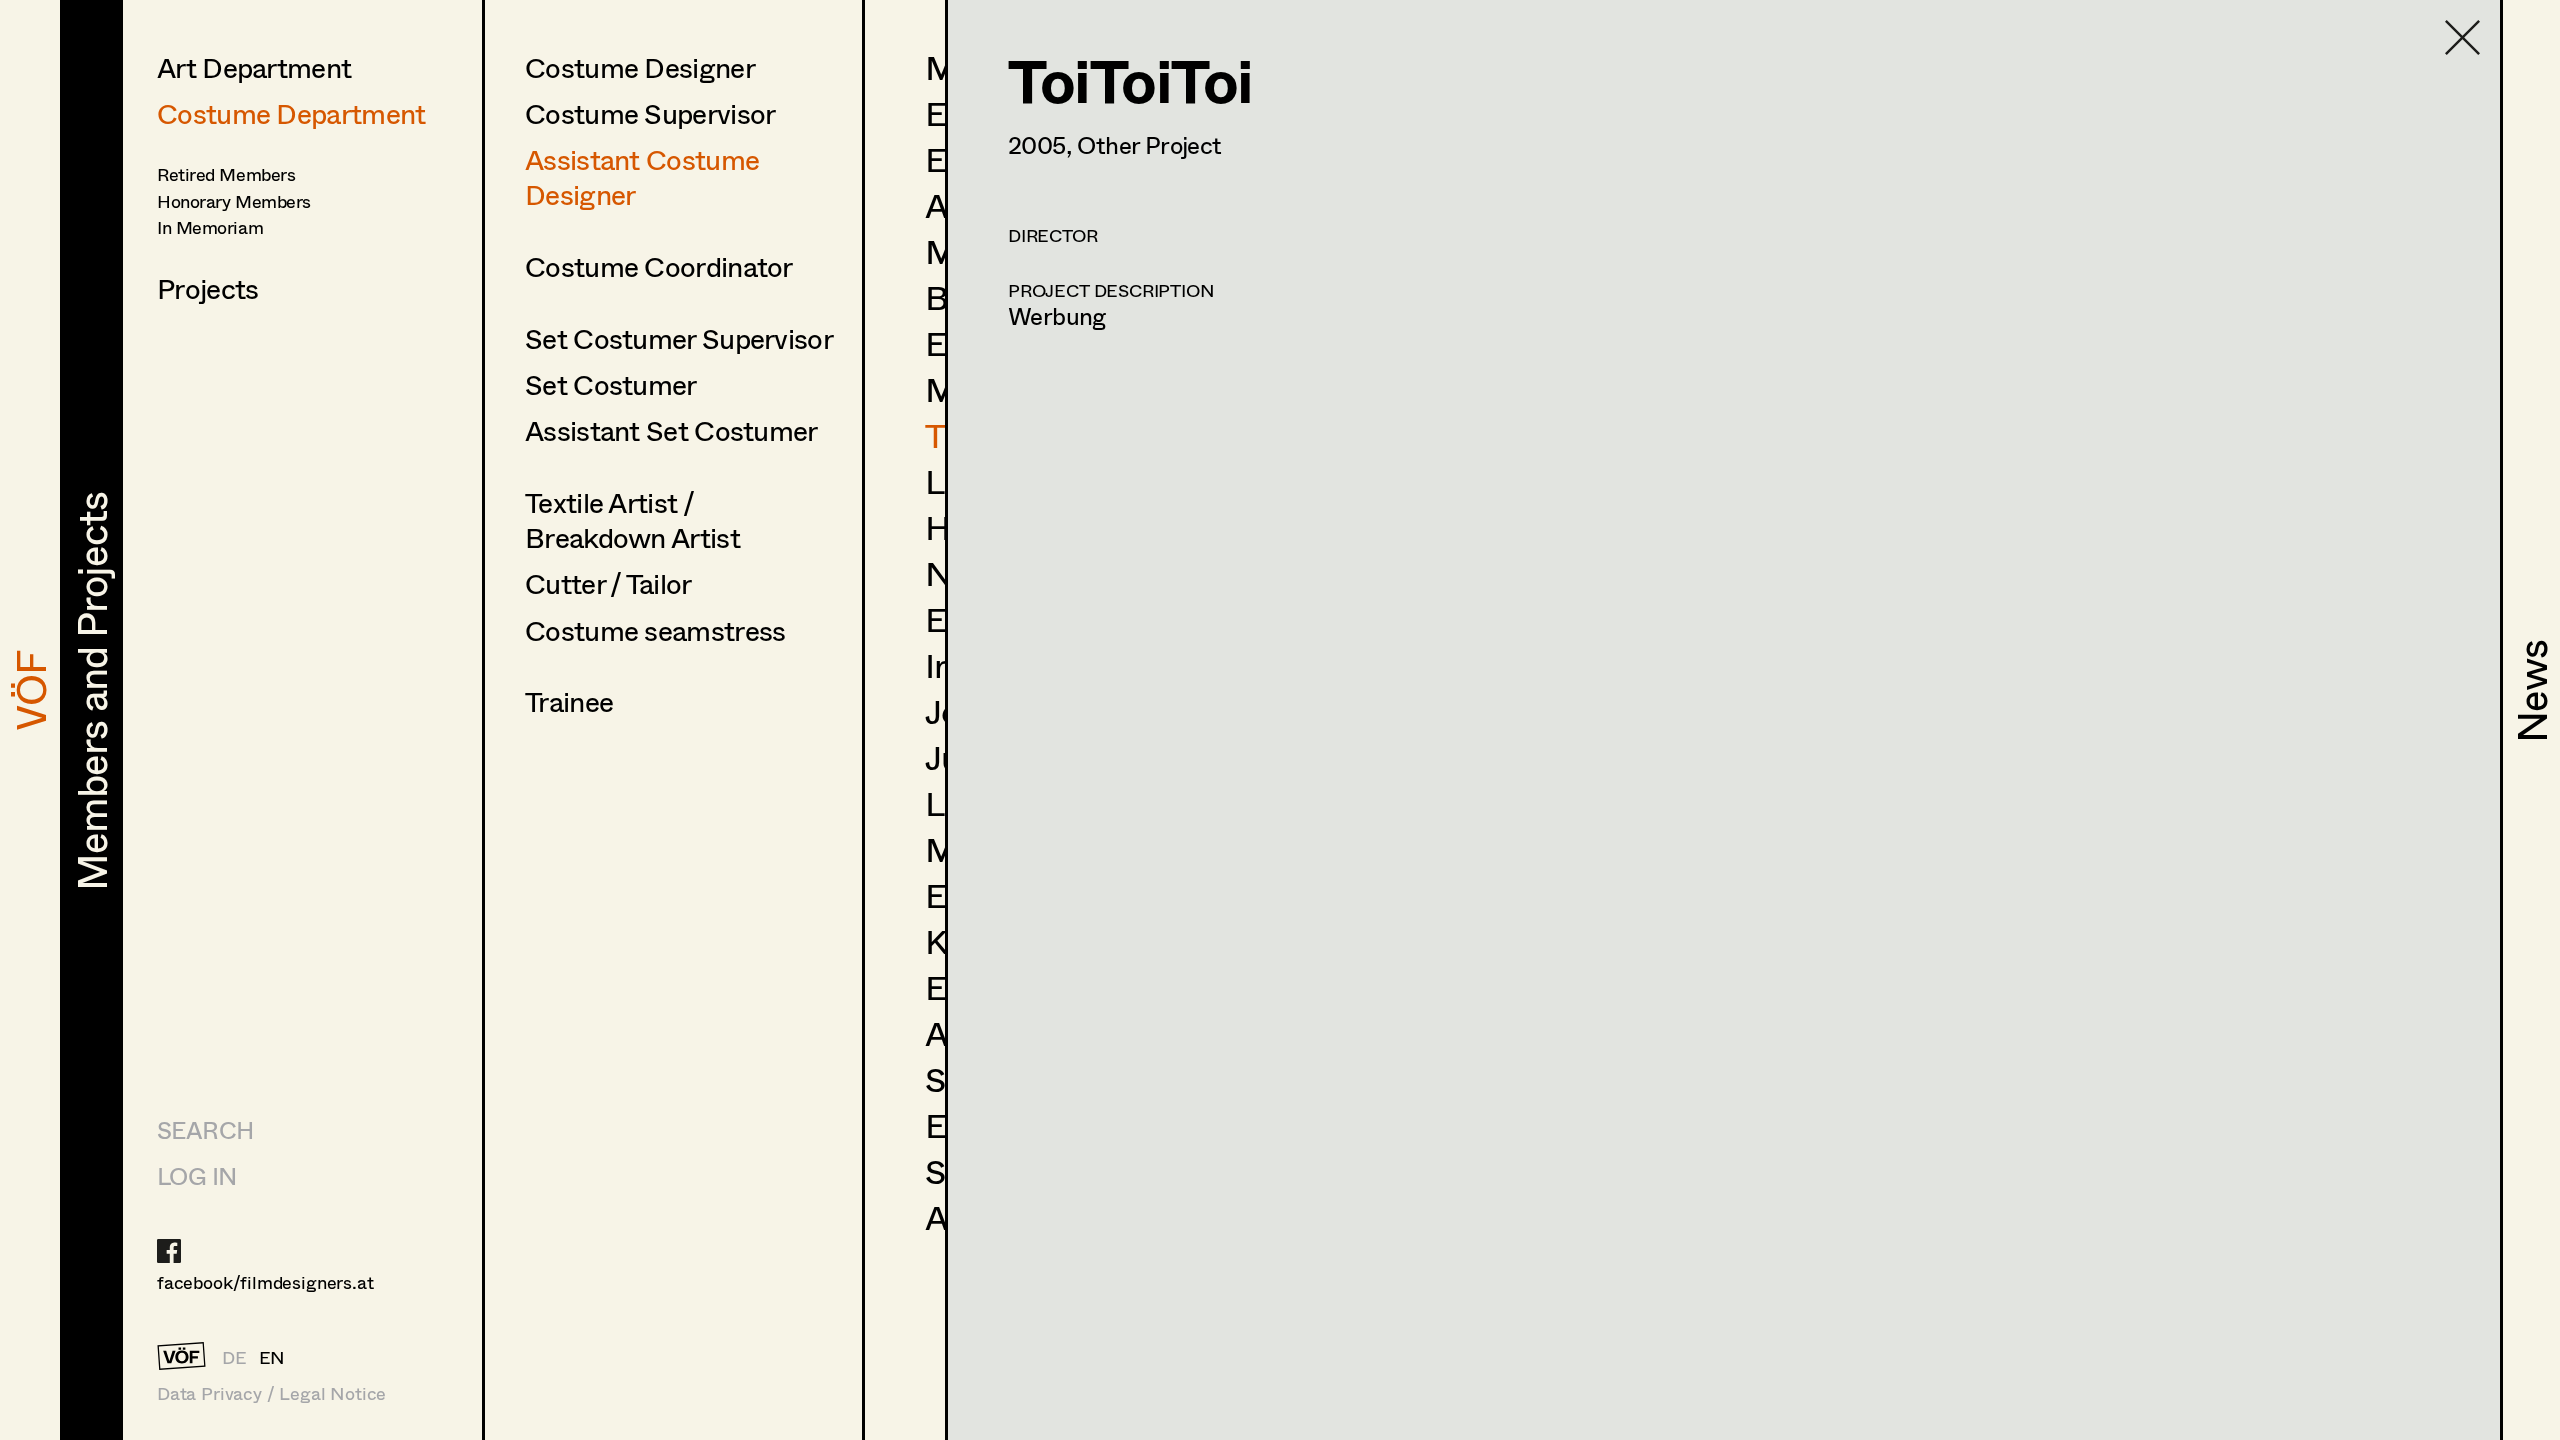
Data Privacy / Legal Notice (271, 1393)
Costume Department (291, 113)
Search (205, 1129)
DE (234, 1357)
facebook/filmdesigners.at (265, 1282)
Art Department (254, 67)
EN (272, 1357)
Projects (207, 288)
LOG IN (196, 1175)
